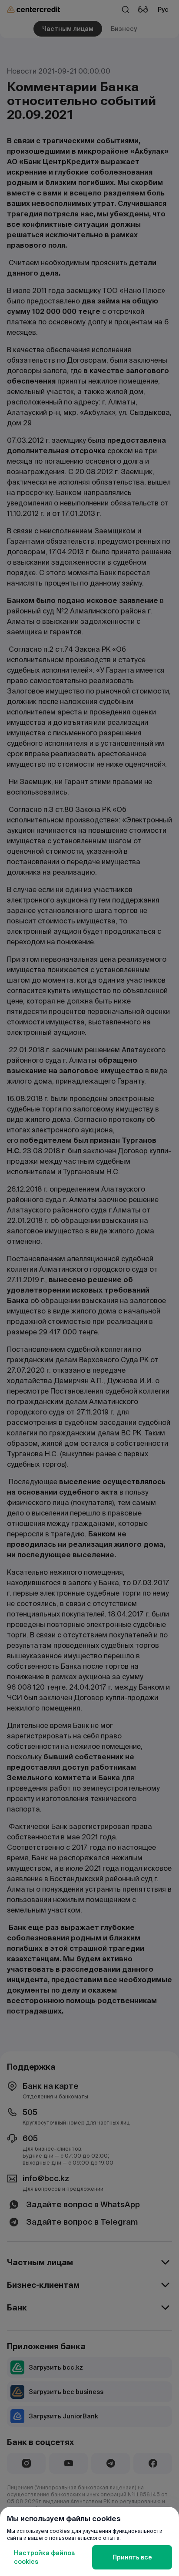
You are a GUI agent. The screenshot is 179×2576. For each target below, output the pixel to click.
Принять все (132, 2557)
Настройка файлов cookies (44, 2557)
